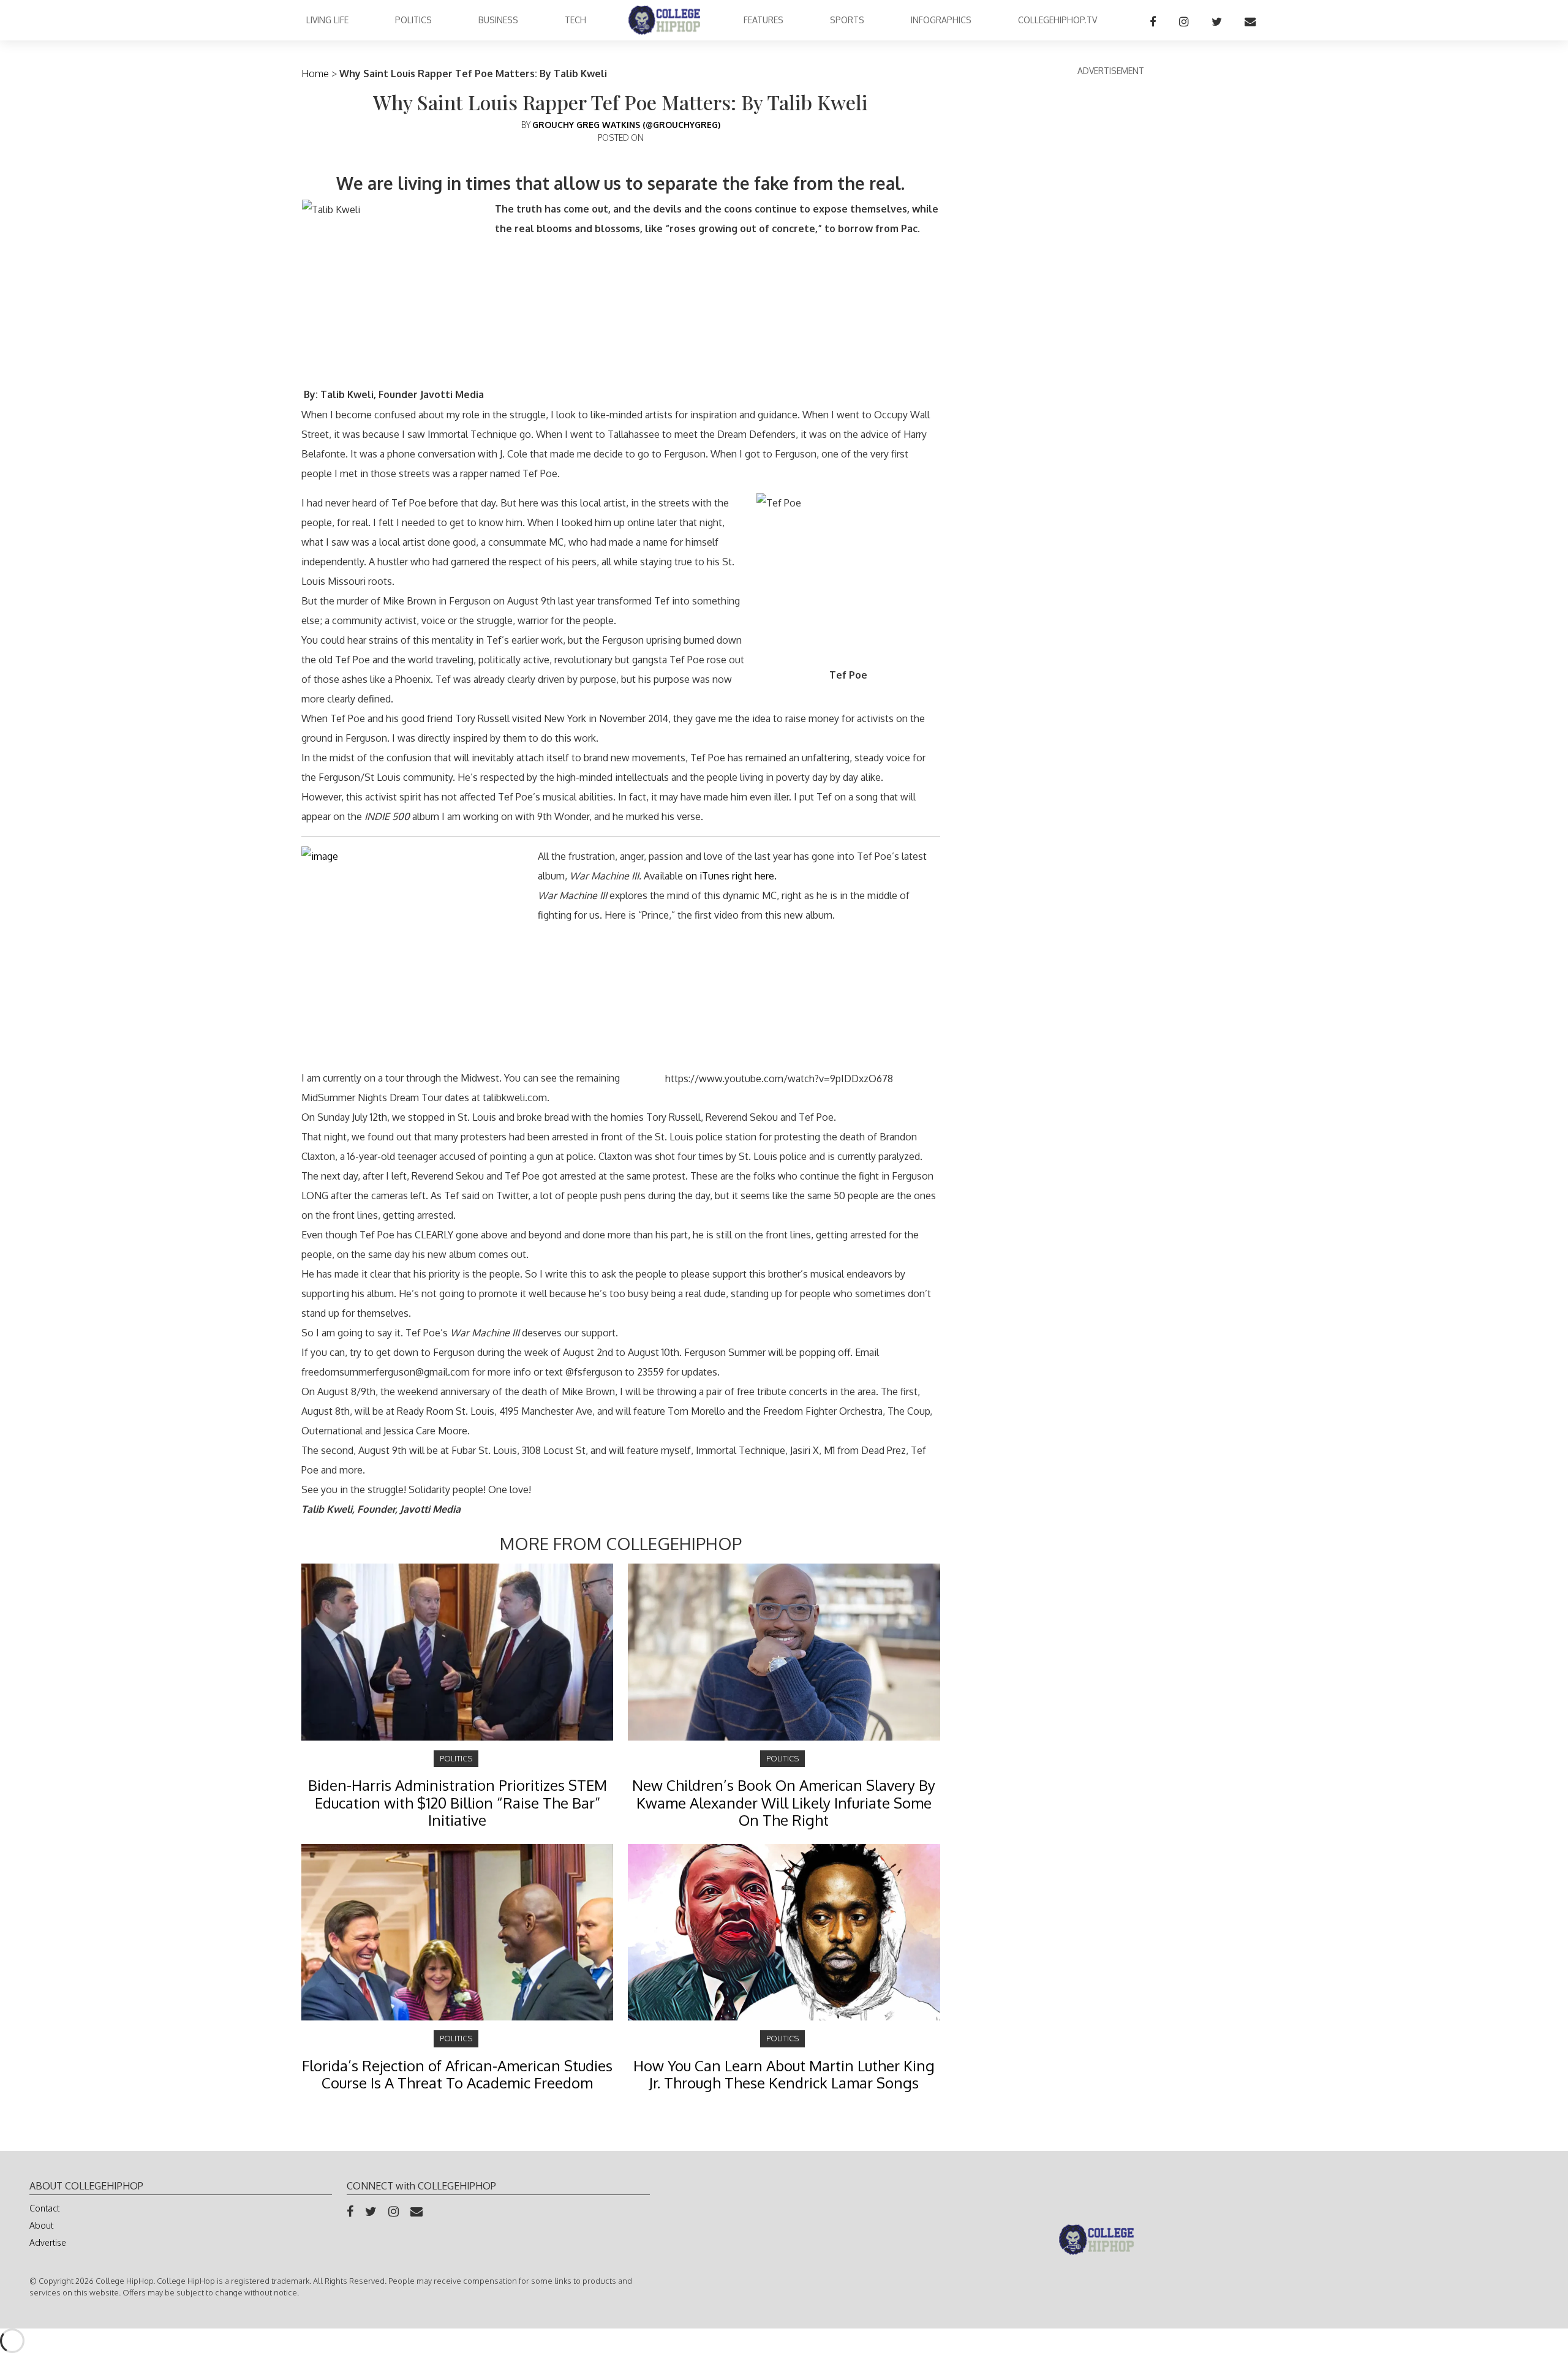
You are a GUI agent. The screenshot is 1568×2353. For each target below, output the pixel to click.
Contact (44, 2208)
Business (498, 20)
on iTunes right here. (731, 876)
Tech (575, 20)
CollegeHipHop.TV (1057, 20)
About (41, 2225)
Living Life (327, 20)
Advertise (48, 2242)
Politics (413, 20)
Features (763, 20)
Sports (847, 20)
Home (315, 73)
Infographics (941, 20)
